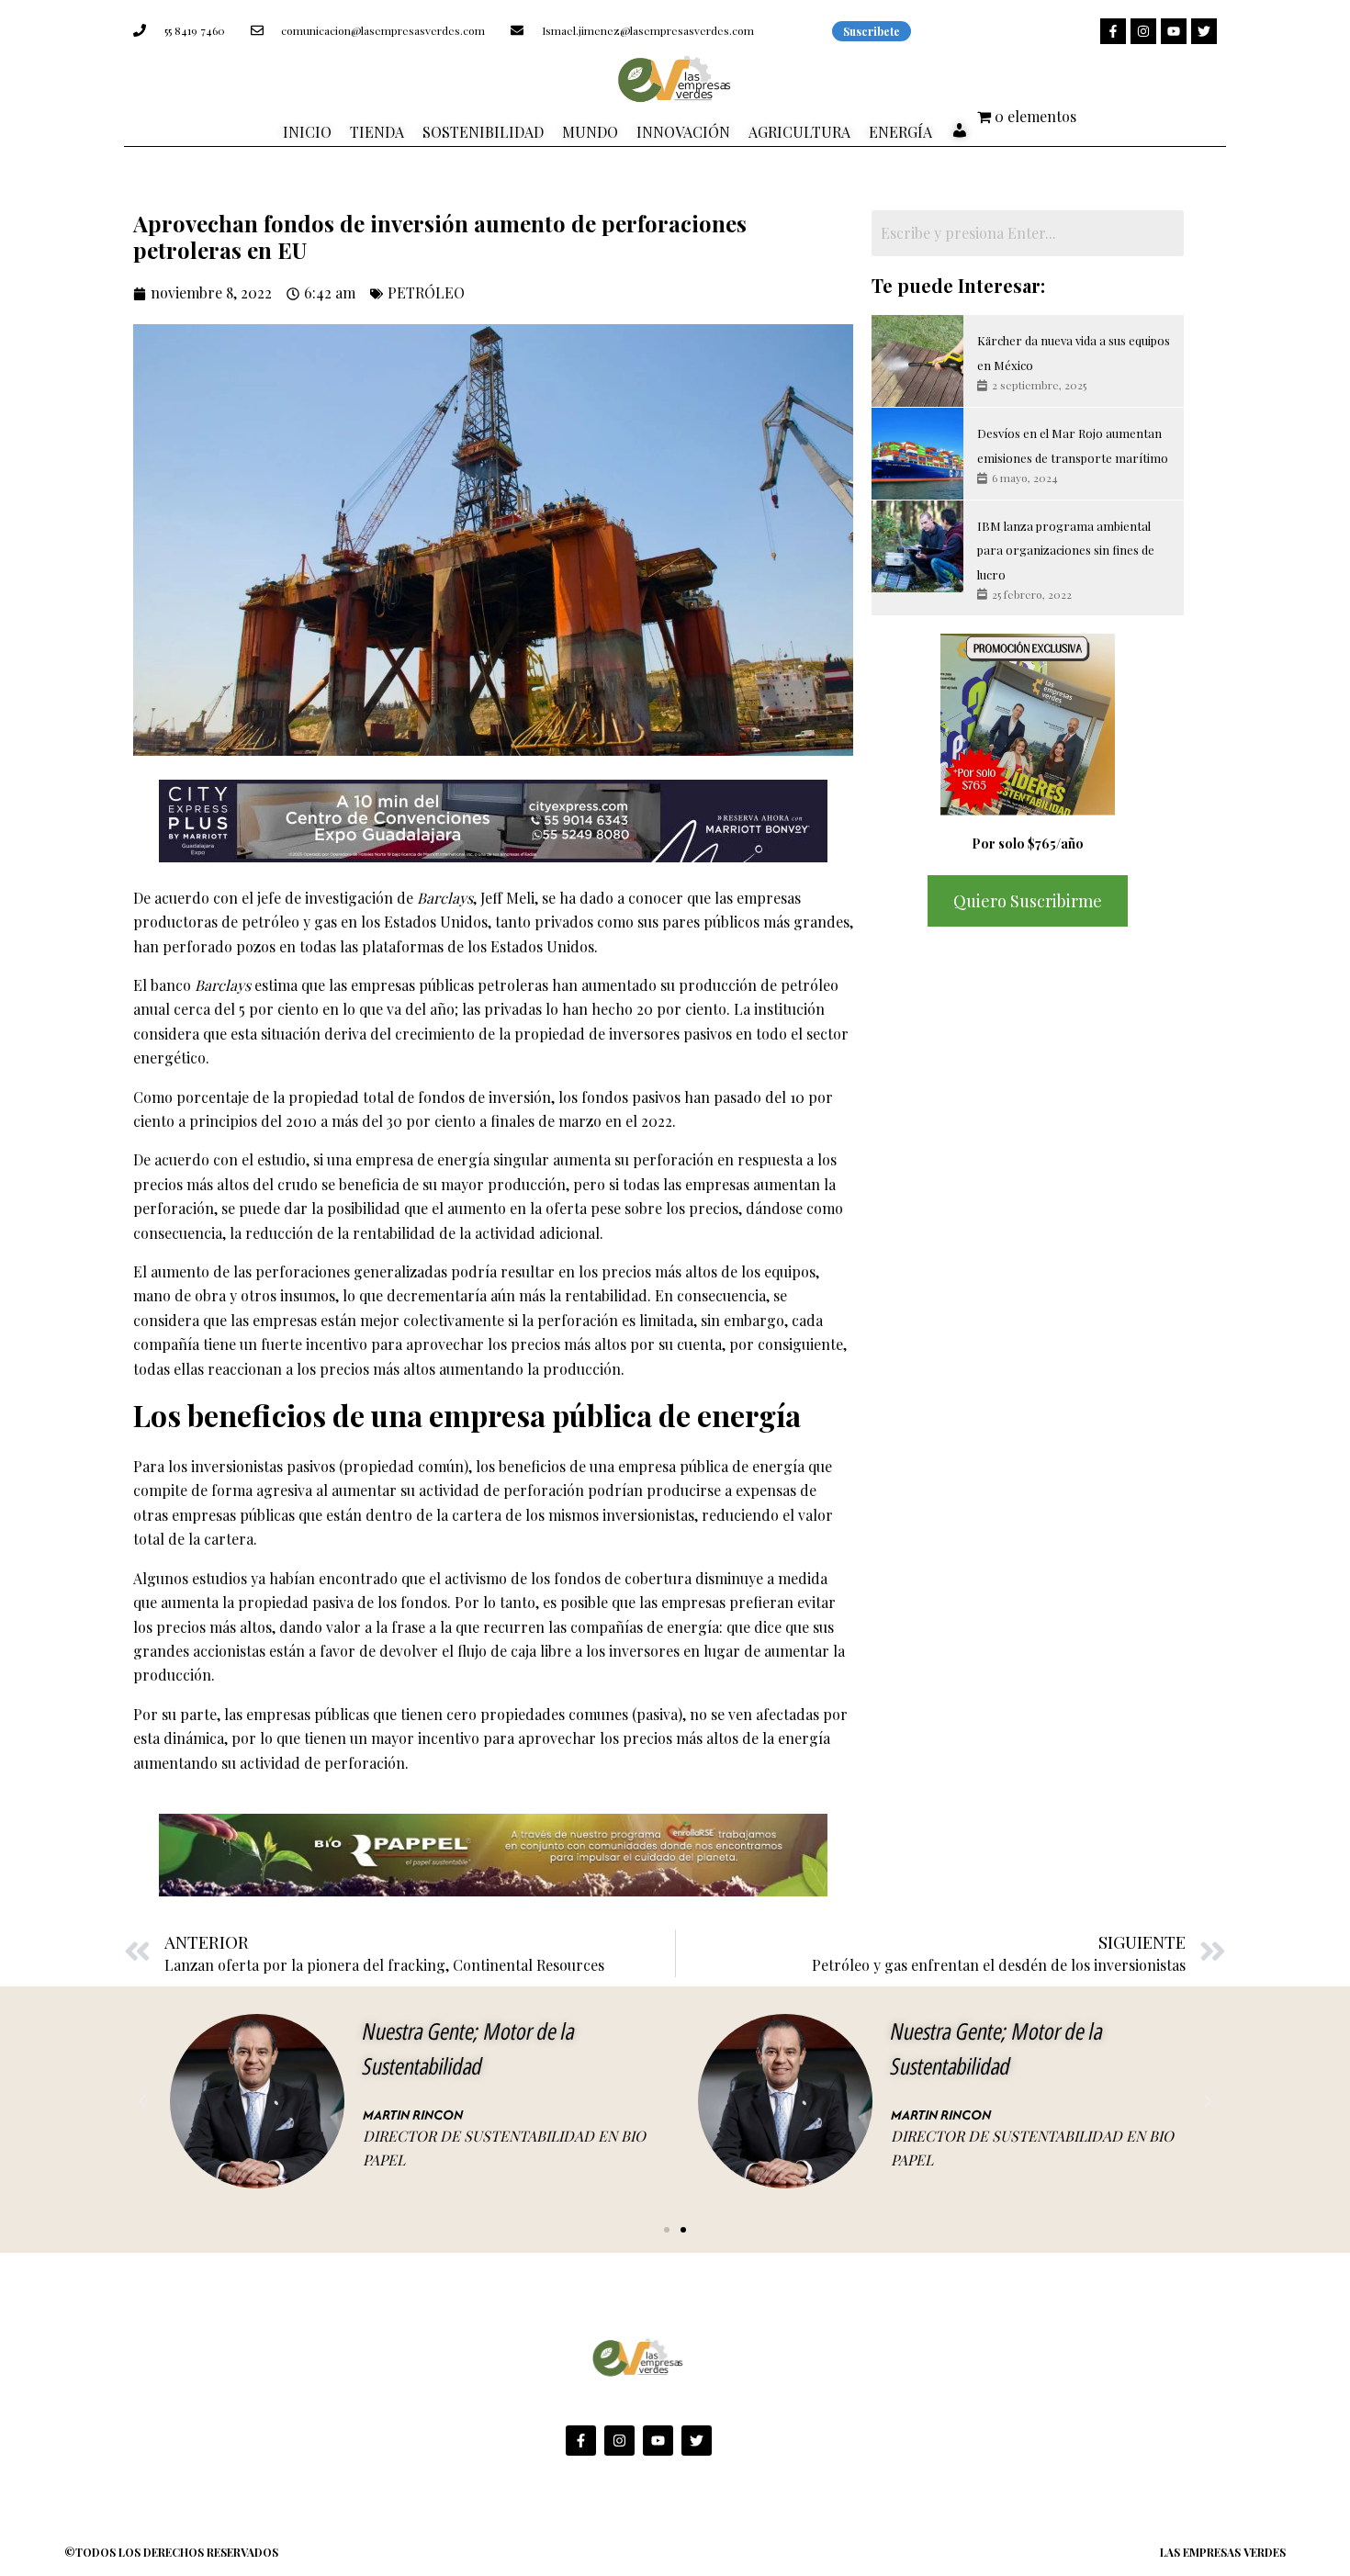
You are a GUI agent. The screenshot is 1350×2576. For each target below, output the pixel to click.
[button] (142, 2101)
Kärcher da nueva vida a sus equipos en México (1074, 352)
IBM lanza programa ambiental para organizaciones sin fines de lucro (1066, 550)
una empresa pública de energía (699, 1466)
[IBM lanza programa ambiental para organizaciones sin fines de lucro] (917, 546)
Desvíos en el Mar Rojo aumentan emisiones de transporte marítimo (1073, 445)
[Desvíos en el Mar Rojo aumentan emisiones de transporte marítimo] (917, 454)
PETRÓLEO (426, 292)
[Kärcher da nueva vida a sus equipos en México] (917, 361)
